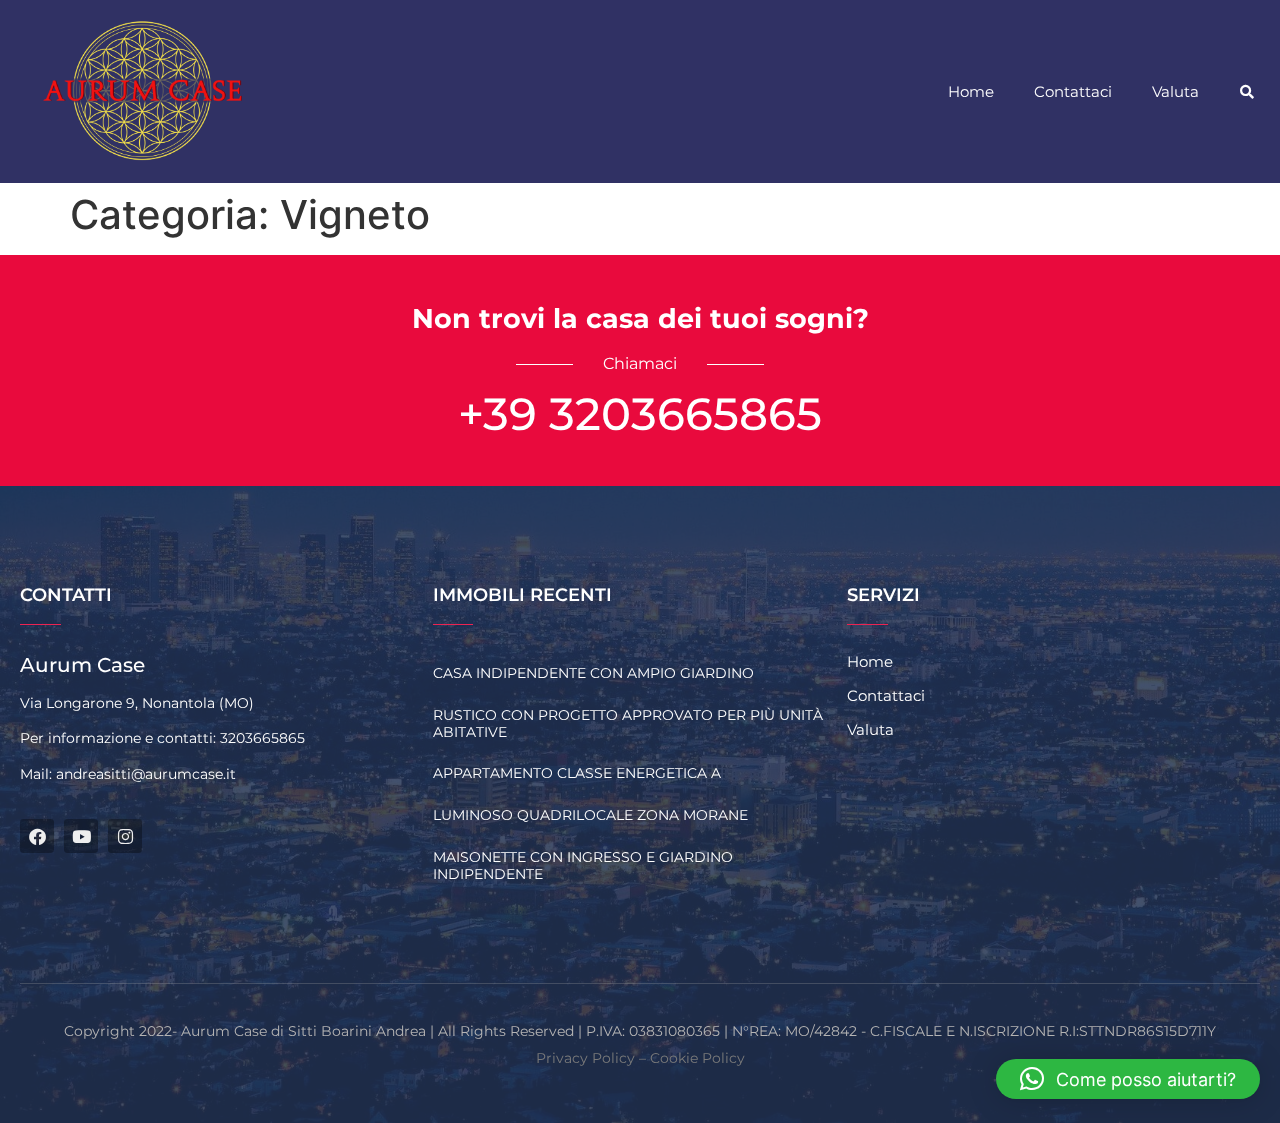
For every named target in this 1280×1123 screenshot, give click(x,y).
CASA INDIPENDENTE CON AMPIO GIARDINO (593, 673)
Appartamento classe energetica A (577, 773)
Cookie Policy (697, 1058)
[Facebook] (37, 836)
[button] (1247, 92)
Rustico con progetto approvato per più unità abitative (628, 723)
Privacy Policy (585, 1058)
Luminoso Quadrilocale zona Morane (590, 815)
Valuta (1175, 91)
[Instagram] (125, 836)
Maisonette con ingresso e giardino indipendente (583, 865)
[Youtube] (81, 836)
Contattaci (1073, 91)
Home (971, 91)
